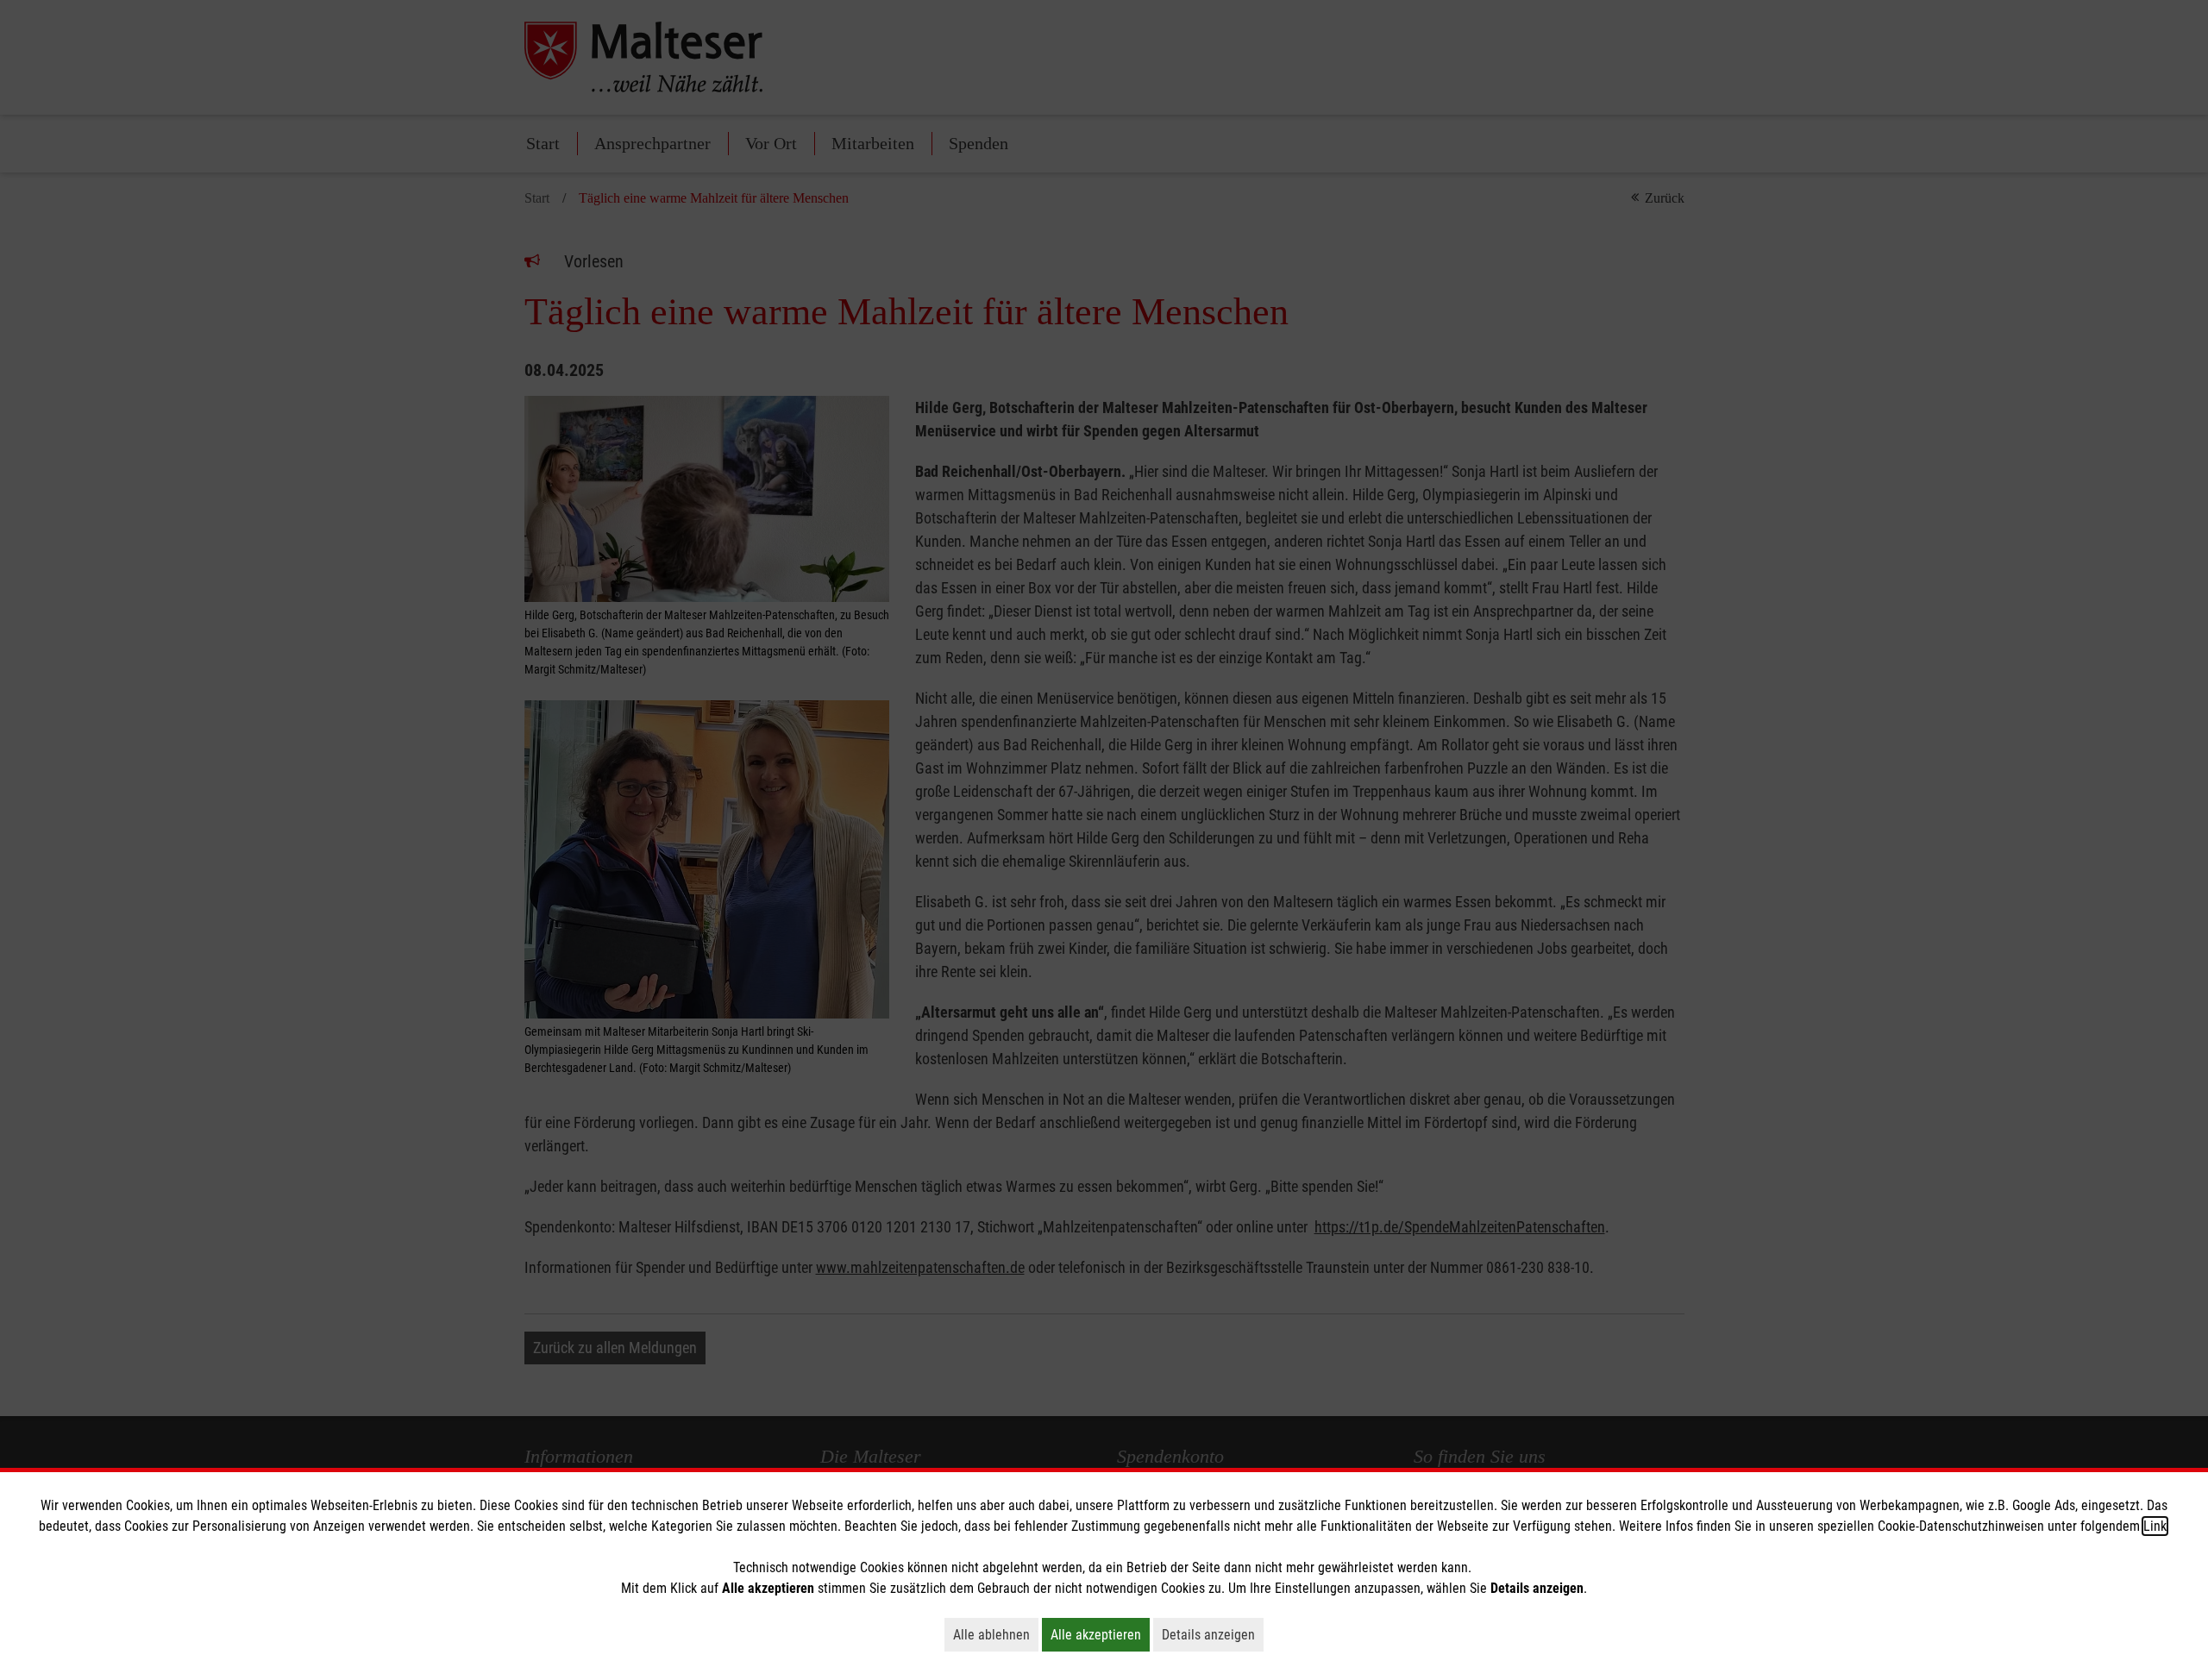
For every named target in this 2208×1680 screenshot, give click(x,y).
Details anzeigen (1213, 1634)
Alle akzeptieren (1100, 1634)
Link (2155, 1526)
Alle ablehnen (996, 1634)
